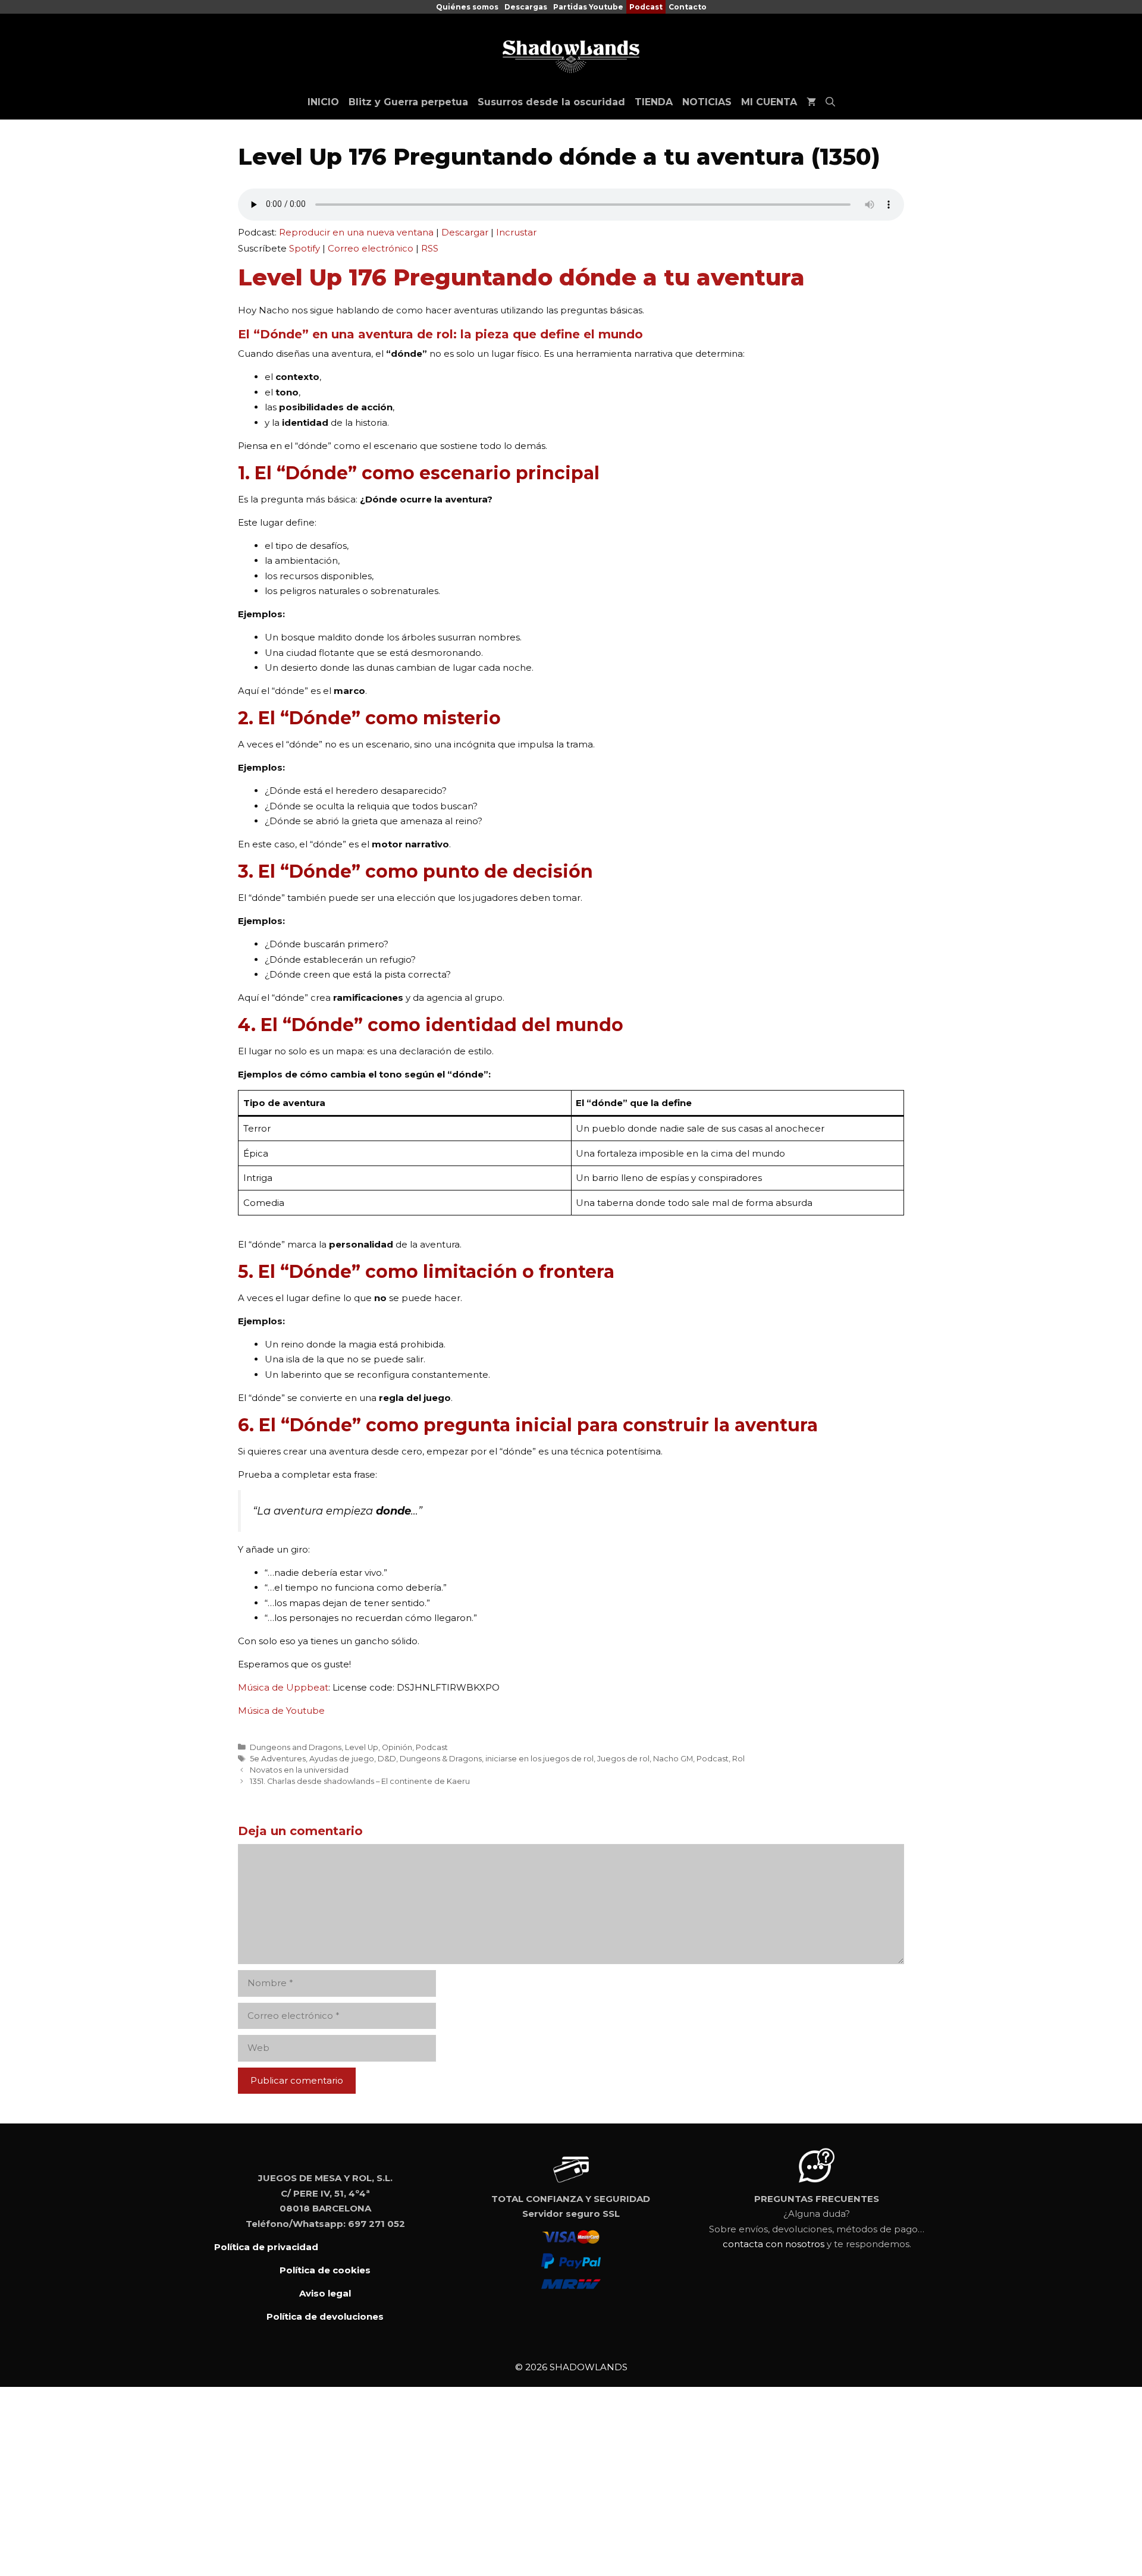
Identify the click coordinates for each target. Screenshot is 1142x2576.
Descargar (465, 232)
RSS (430, 248)
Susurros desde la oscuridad (551, 102)
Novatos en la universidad (299, 1770)
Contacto (688, 7)
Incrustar (516, 232)
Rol (738, 1759)
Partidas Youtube (588, 7)
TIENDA (654, 102)
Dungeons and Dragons (296, 1747)
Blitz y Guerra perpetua (408, 102)
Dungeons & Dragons (441, 1759)
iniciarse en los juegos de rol (539, 1759)
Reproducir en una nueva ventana (356, 232)
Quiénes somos (467, 7)
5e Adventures (278, 1759)
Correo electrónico (371, 248)
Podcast (646, 7)
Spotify (305, 248)
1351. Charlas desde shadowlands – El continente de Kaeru (360, 1781)
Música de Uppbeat (283, 1687)
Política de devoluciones (325, 2316)
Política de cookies (325, 2270)
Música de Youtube (281, 1710)
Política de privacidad (266, 2247)
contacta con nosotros (774, 2244)
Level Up (362, 1747)
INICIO (323, 102)
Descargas (526, 7)
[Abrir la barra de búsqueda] (830, 102)
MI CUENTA (769, 102)
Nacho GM (673, 1759)
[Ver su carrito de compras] (811, 102)
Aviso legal (325, 2293)
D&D (387, 1759)
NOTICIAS (707, 102)
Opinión (397, 1747)
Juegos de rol (623, 1759)
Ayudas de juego (342, 1759)
